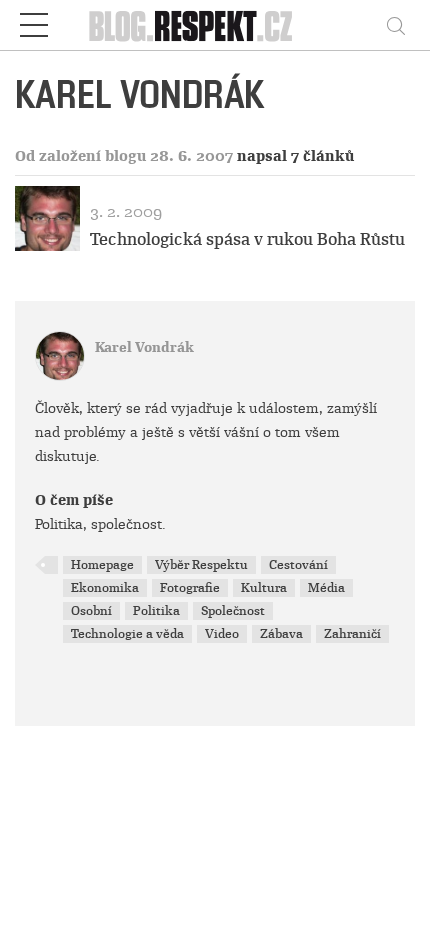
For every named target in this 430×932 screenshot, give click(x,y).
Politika (156, 611)
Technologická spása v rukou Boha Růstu (247, 239)
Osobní (91, 611)
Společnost (233, 611)
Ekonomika (105, 588)
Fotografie (190, 588)
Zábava (281, 634)
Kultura (264, 588)
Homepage (102, 565)
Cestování (298, 565)
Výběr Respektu (201, 565)
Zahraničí (352, 634)
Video (222, 634)
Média (326, 588)
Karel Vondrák (144, 347)
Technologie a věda (127, 634)
